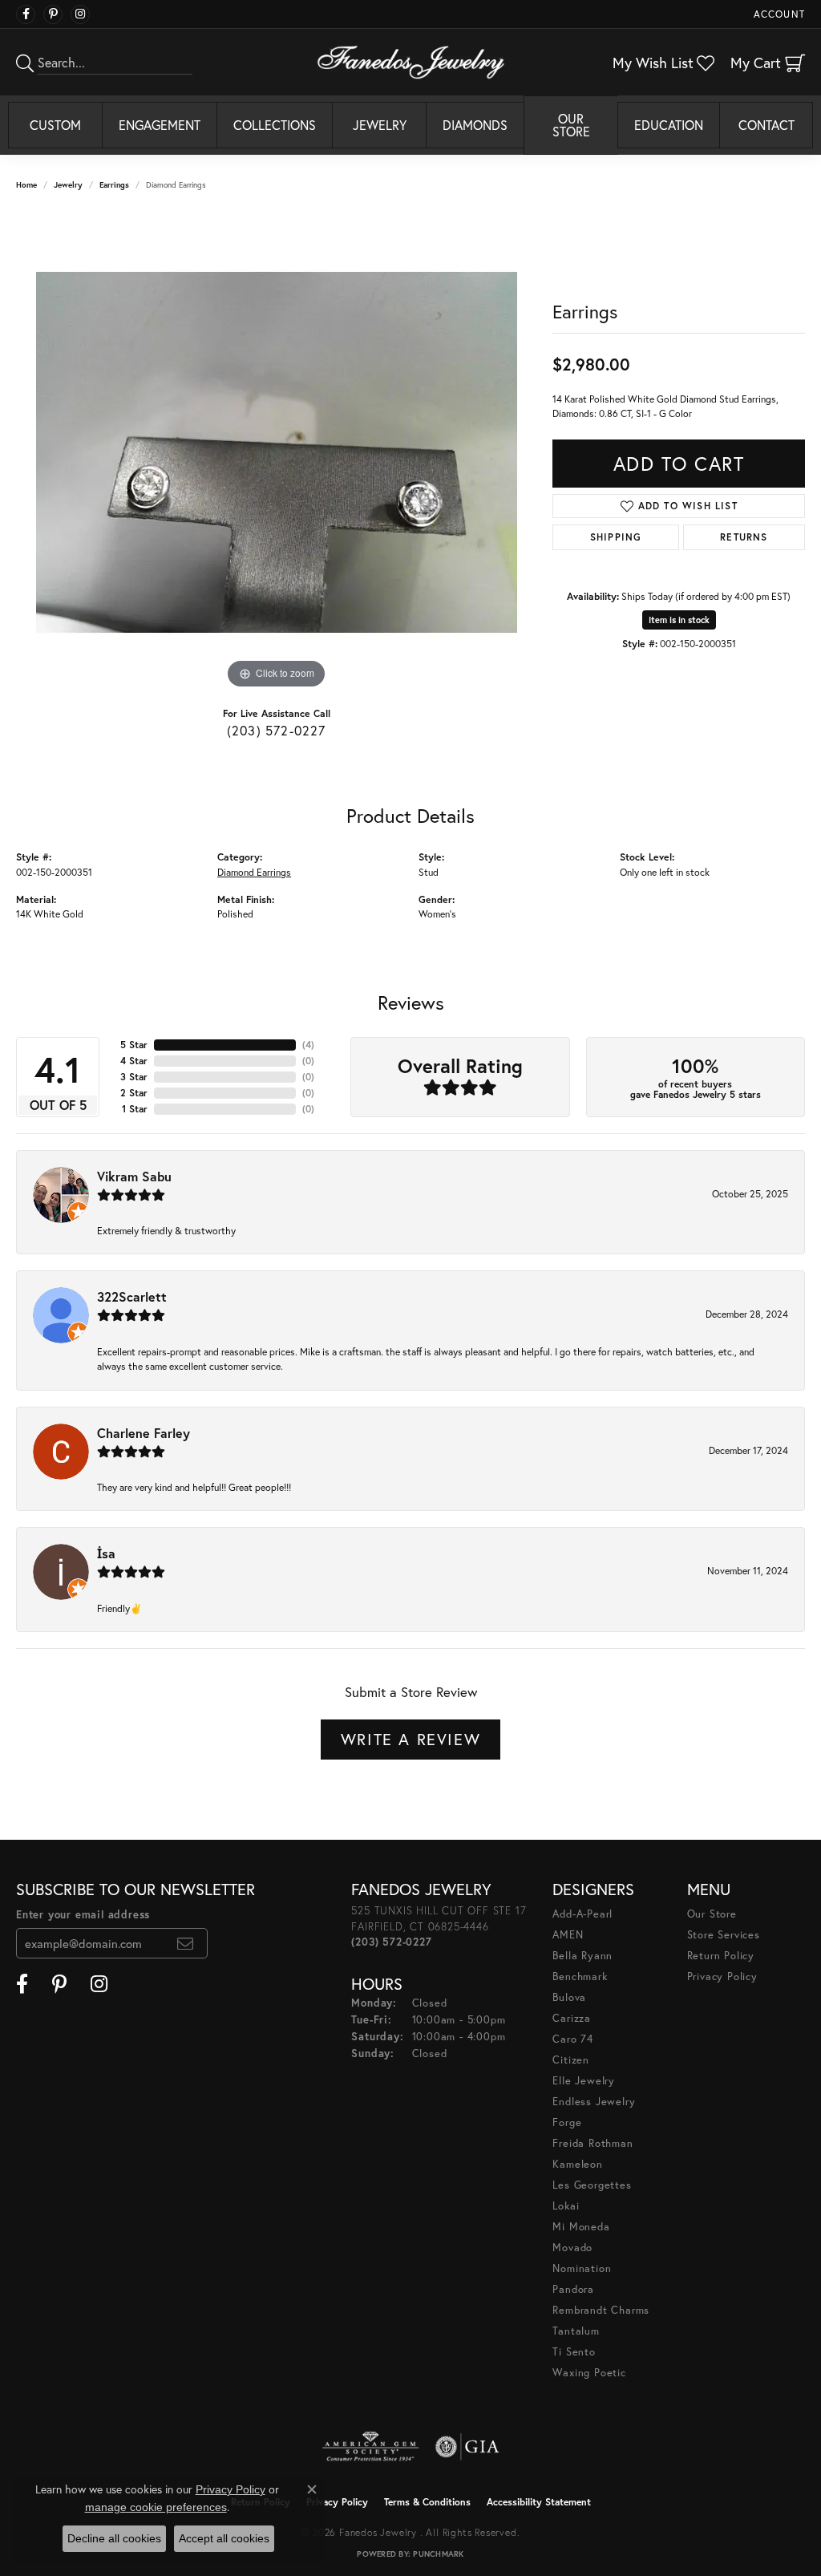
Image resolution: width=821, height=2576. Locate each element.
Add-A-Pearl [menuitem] (582, 1914)
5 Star (134, 1045)
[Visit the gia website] (467, 2447)
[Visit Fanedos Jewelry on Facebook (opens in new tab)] (26, 14)
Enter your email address (83, 1915)
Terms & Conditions (427, 2502)
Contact (766, 125)
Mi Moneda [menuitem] (581, 2227)
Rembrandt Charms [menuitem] (601, 2310)
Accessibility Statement (539, 2502)
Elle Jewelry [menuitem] (584, 2081)
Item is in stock (679, 620)
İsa (106, 1553)
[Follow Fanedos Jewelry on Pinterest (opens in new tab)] (53, 14)
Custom (55, 125)
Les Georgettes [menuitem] (592, 2185)
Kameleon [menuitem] (577, 2164)
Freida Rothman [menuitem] (592, 2143)
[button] (778, 14)
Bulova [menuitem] (569, 1997)
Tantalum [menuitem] (576, 2331)
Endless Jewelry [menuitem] (594, 2102)
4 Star (134, 1061)
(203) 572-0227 (277, 730)
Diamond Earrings (254, 872)
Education (669, 125)
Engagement (160, 125)
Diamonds (475, 125)
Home (26, 185)
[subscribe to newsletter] (186, 1943)
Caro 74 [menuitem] (573, 2039)
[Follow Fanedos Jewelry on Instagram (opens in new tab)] (80, 14)
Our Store (571, 125)
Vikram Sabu (134, 1176)
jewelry (68, 185)
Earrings (114, 185)
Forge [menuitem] (567, 2122)
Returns (744, 537)
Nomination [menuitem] (582, 2268)
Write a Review (410, 1739)
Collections (275, 125)
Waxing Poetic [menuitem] (589, 2373)
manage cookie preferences (156, 2507)
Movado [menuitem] (572, 2248)
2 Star (134, 1093)
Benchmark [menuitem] (580, 1977)
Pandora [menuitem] (573, 2289)
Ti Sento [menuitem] (574, 2352)
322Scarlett (132, 1296)
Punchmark (438, 2554)
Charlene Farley (144, 1433)
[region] (277, 452)
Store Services (724, 1935)
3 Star (134, 1077)
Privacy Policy (722, 1977)
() (308, 1045)
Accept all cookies (224, 2538)
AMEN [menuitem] (568, 1935)
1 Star (135, 1109)
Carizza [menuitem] (572, 2018)
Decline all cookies (114, 2538)
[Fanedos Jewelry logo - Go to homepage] (411, 62)
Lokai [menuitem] (566, 2206)
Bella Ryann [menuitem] (582, 1956)
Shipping (616, 537)
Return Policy (721, 1956)
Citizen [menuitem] (571, 2060)
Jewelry (380, 125)
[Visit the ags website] (371, 2447)
